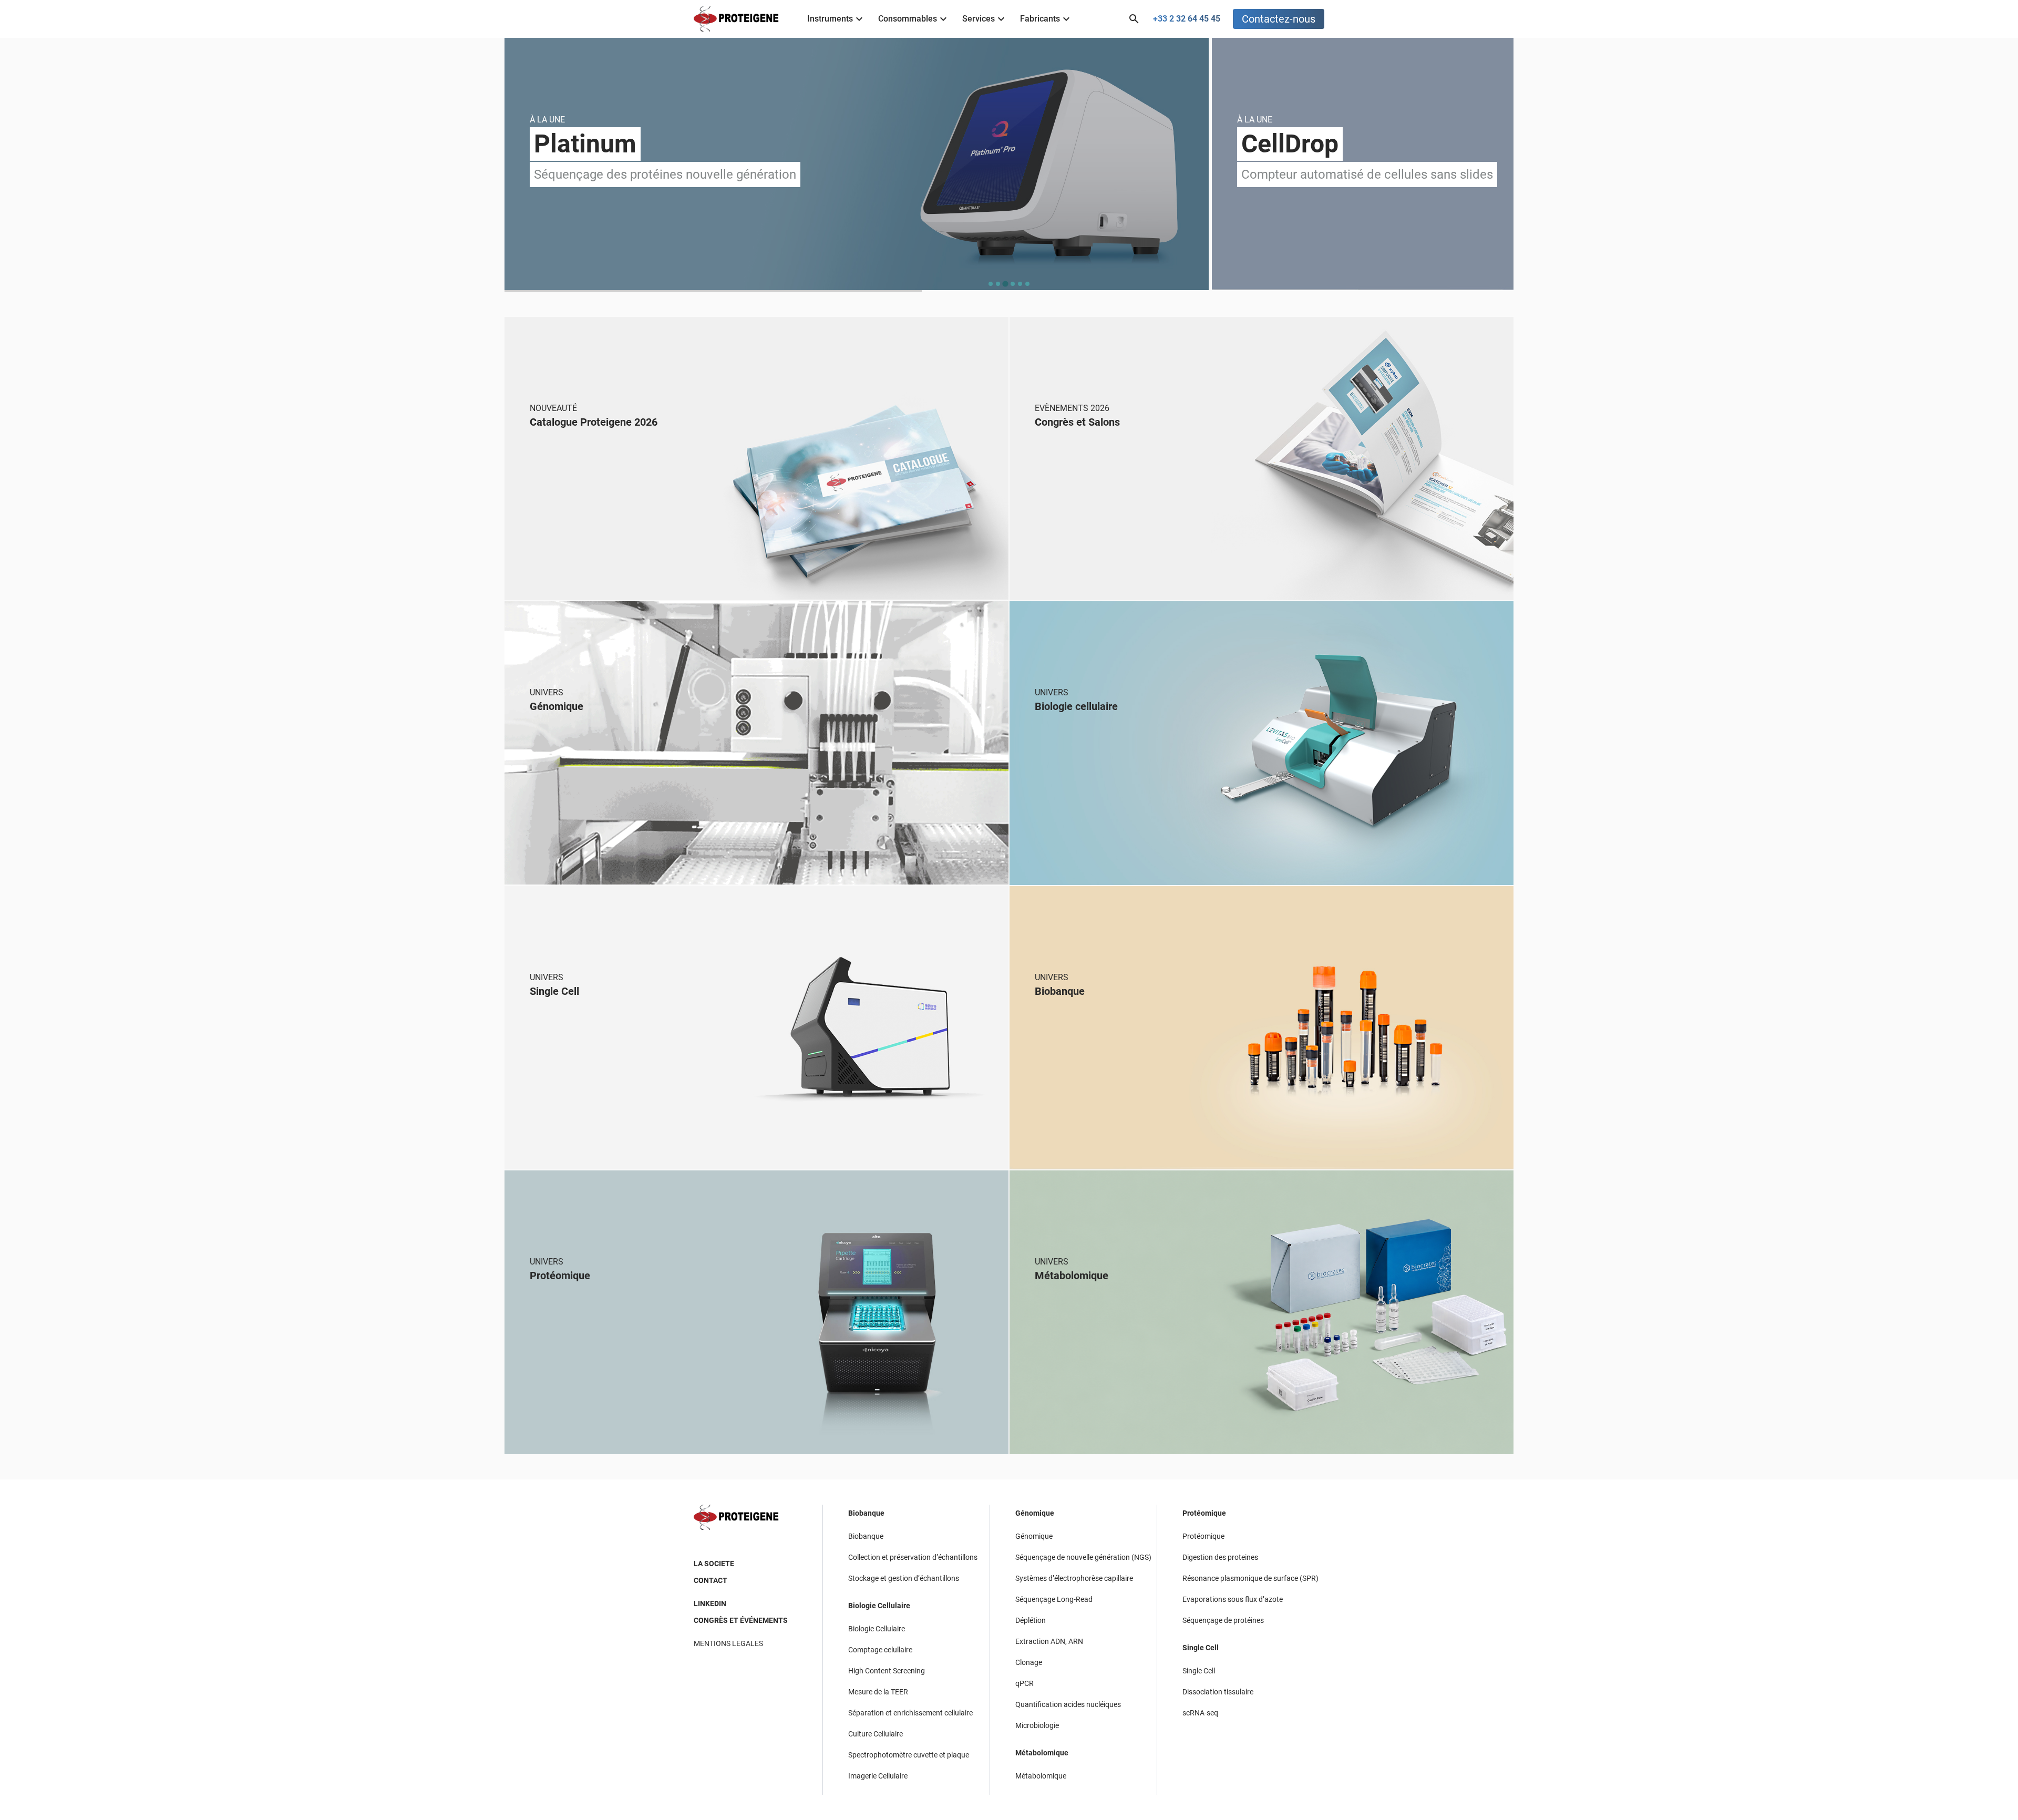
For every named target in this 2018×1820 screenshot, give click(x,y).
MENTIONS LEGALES (728, 1643)
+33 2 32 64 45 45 (1187, 19)
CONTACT (711, 1580)
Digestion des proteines (1220, 1557)
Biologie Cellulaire (879, 1606)
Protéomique (1204, 1513)
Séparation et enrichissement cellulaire (910, 1713)
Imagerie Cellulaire (878, 1776)
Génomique (1035, 1513)
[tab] (991, 284)
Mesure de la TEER (878, 1692)
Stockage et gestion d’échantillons (904, 1578)
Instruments (830, 19)
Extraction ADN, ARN (1049, 1641)
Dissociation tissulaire (1218, 1692)
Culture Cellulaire (876, 1734)
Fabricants (1040, 19)
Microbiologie (1037, 1725)
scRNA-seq (1200, 1713)
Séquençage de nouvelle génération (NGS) (1083, 1557)
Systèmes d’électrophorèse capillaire (1074, 1578)
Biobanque (866, 1513)
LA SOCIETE (714, 1564)
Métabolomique (1042, 1753)
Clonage (1029, 1662)
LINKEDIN (710, 1603)
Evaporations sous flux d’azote (1233, 1599)
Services (979, 19)
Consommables (908, 19)
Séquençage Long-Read (1054, 1599)
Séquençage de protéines (1223, 1620)
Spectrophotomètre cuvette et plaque (909, 1755)
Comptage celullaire (880, 1650)
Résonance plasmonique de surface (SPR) (1250, 1578)
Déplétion (1031, 1620)
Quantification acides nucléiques (1068, 1704)
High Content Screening (887, 1671)
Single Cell (1201, 1648)
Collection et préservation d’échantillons (913, 1557)
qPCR (1025, 1683)
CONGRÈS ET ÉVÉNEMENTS (741, 1620)
